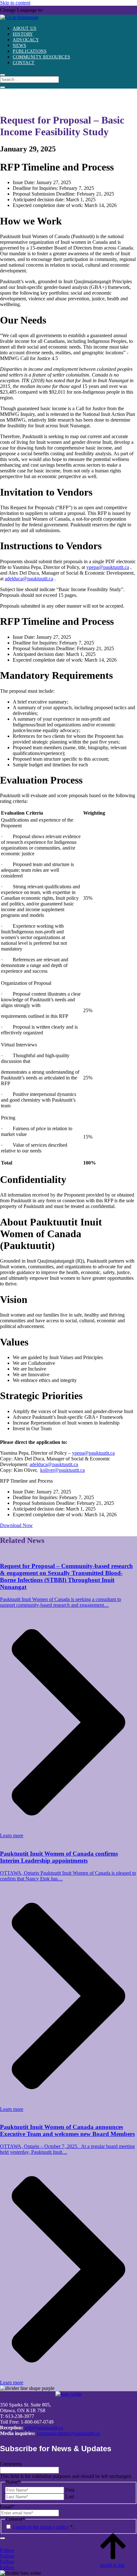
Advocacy (26, 40)
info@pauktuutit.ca (44, 2428)
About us (25, 28)
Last (70, 2496)
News (19, 46)
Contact (24, 63)
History (23, 34)
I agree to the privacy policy (41, 2527)
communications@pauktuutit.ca (68, 2433)
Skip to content (15, 3)
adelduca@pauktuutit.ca (29, 579)
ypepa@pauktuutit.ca (108, 567)
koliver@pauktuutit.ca (62, 1470)
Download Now (16, 1525)
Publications (30, 51)
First (70, 2490)
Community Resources (42, 57)
